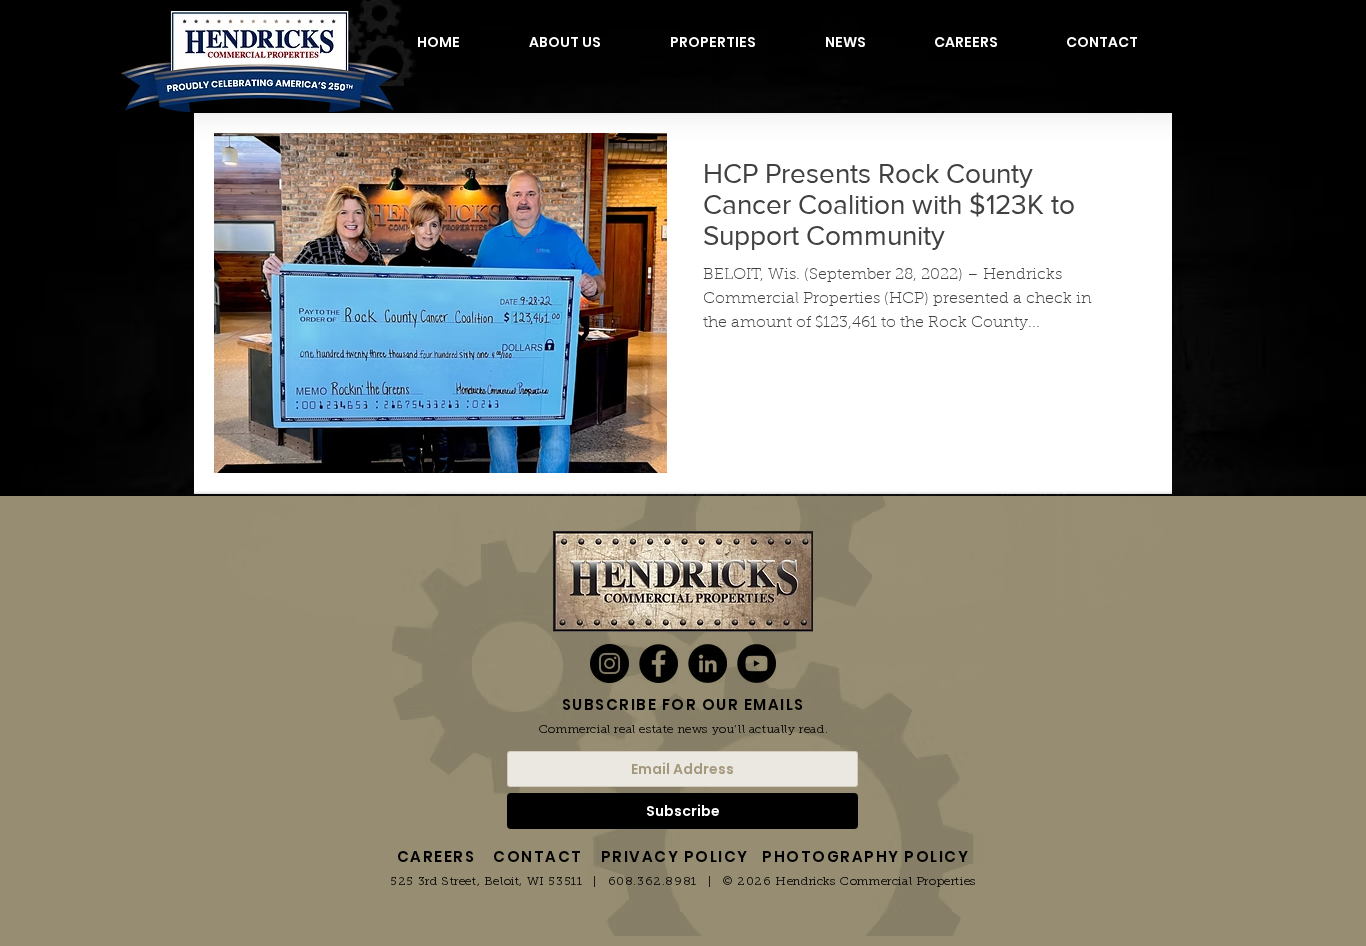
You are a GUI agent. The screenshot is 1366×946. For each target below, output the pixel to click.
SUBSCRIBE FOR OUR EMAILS (683, 704)
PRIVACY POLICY (675, 856)
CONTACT (538, 856)
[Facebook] (658, 663)
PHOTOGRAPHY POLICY (865, 856)
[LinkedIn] (707, 663)
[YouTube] (756, 663)
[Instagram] (609, 663)
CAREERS (436, 856)
